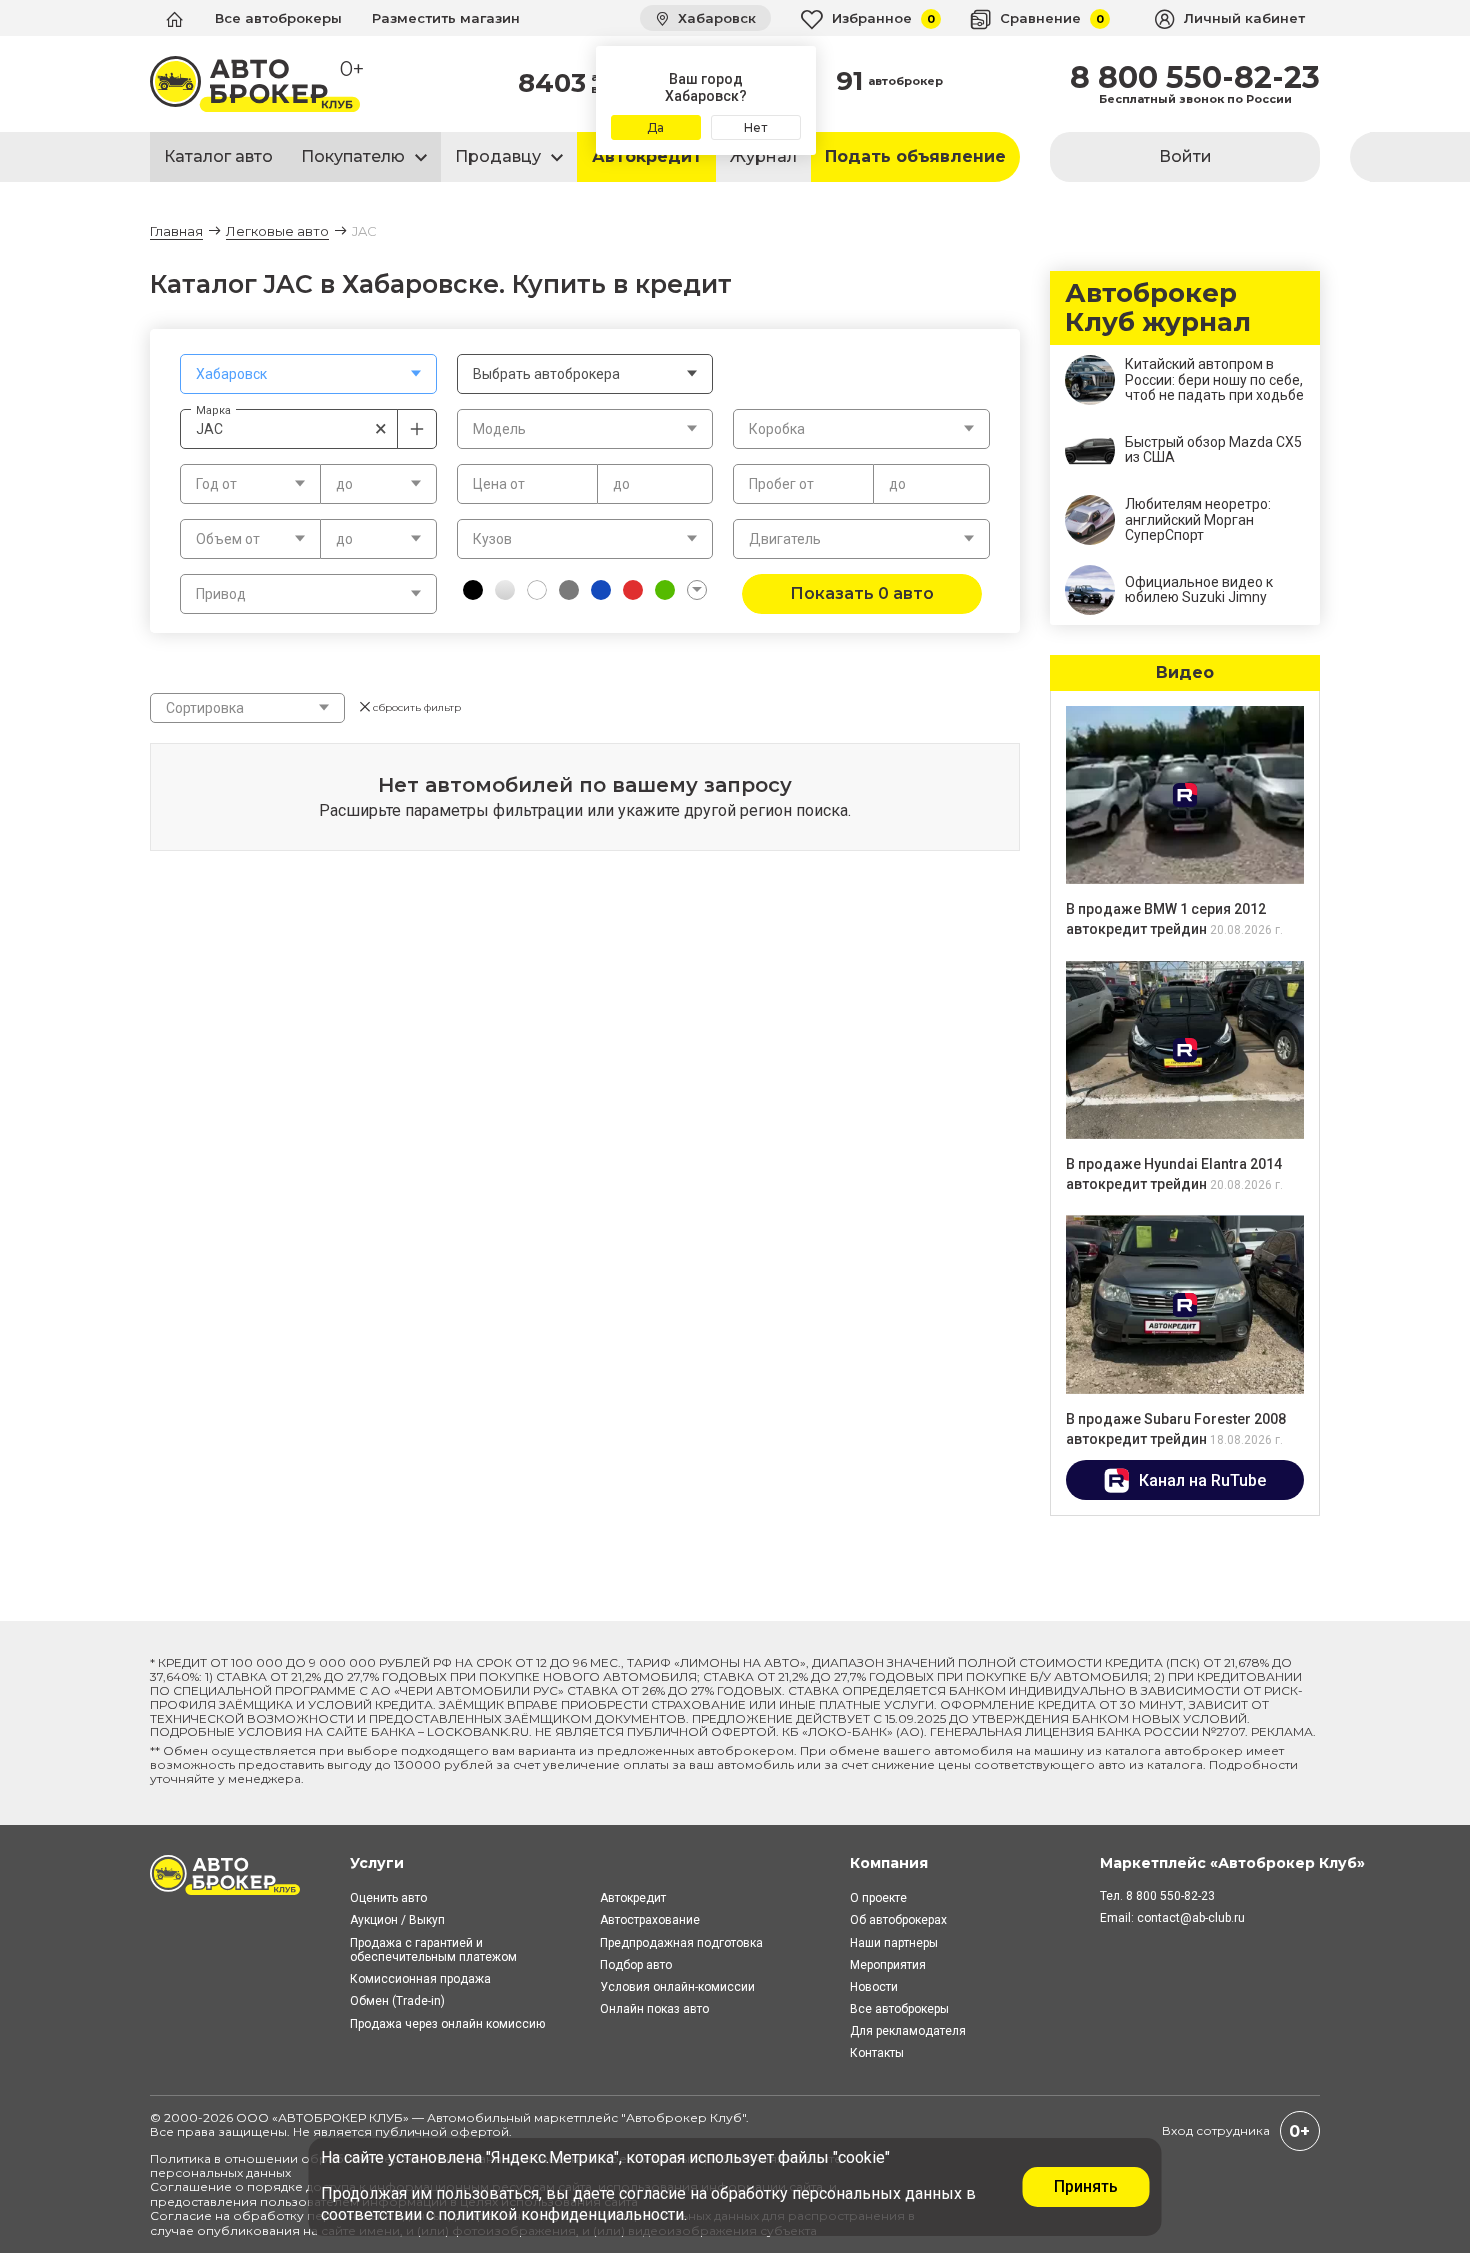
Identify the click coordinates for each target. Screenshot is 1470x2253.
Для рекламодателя (908, 2031)
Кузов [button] (492, 539)
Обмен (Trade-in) (397, 2001)
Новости (874, 1987)
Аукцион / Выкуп (397, 1920)
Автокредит (647, 156)
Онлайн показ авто (654, 2009)
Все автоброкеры (278, 18)
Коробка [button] (777, 429)
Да (655, 127)
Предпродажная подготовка (681, 1943)
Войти (1185, 156)
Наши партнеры (894, 1943)
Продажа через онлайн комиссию (447, 2024)
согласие (652, 2193)
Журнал (763, 156)
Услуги (377, 1863)
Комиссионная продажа (420, 1979)
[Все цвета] (697, 590)
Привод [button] (221, 594)
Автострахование (650, 1920)
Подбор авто (636, 1965)
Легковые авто (277, 231)
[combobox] (308, 374)
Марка (213, 409)
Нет (755, 127)
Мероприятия (888, 1965)
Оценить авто (388, 1898)
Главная (176, 231)
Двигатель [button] (785, 539)
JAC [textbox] (291, 428)
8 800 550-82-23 (1195, 78)
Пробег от (781, 484)
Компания (889, 1863)
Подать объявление (915, 156)
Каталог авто (218, 156)
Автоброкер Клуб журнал (1158, 308)
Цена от (499, 484)
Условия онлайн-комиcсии (677, 1987)
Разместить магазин (446, 18)
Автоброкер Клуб (684, 2117)
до (621, 484)
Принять (1086, 2186)
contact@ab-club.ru (1191, 1918)
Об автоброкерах (898, 1920)
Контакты (877, 2053)
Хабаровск (715, 18)
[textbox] (308, 374)
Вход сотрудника (1216, 2130)
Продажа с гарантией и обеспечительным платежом (433, 1950)
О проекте (878, 1898)
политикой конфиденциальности (561, 2214)
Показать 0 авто (862, 593)
